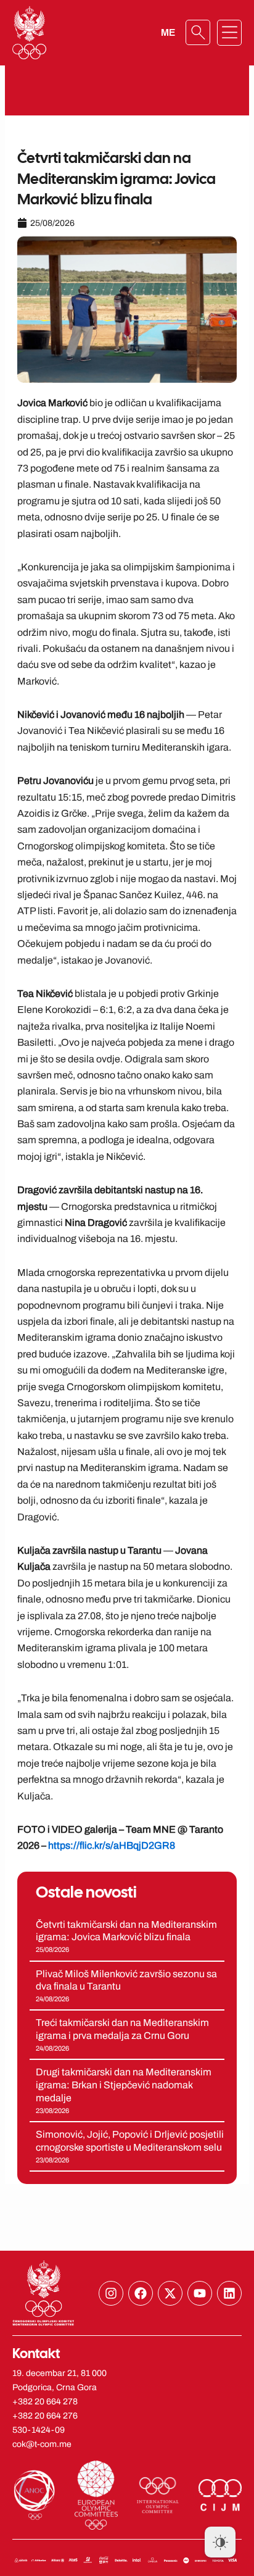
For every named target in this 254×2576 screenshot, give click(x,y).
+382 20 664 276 (45, 2416)
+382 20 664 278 (45, 2402)
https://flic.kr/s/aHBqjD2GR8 (112, 1845)
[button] (229, 33)
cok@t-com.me (42, 2444)
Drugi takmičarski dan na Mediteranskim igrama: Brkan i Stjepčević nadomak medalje (124, 2085)
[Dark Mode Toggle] (220, 2542)
